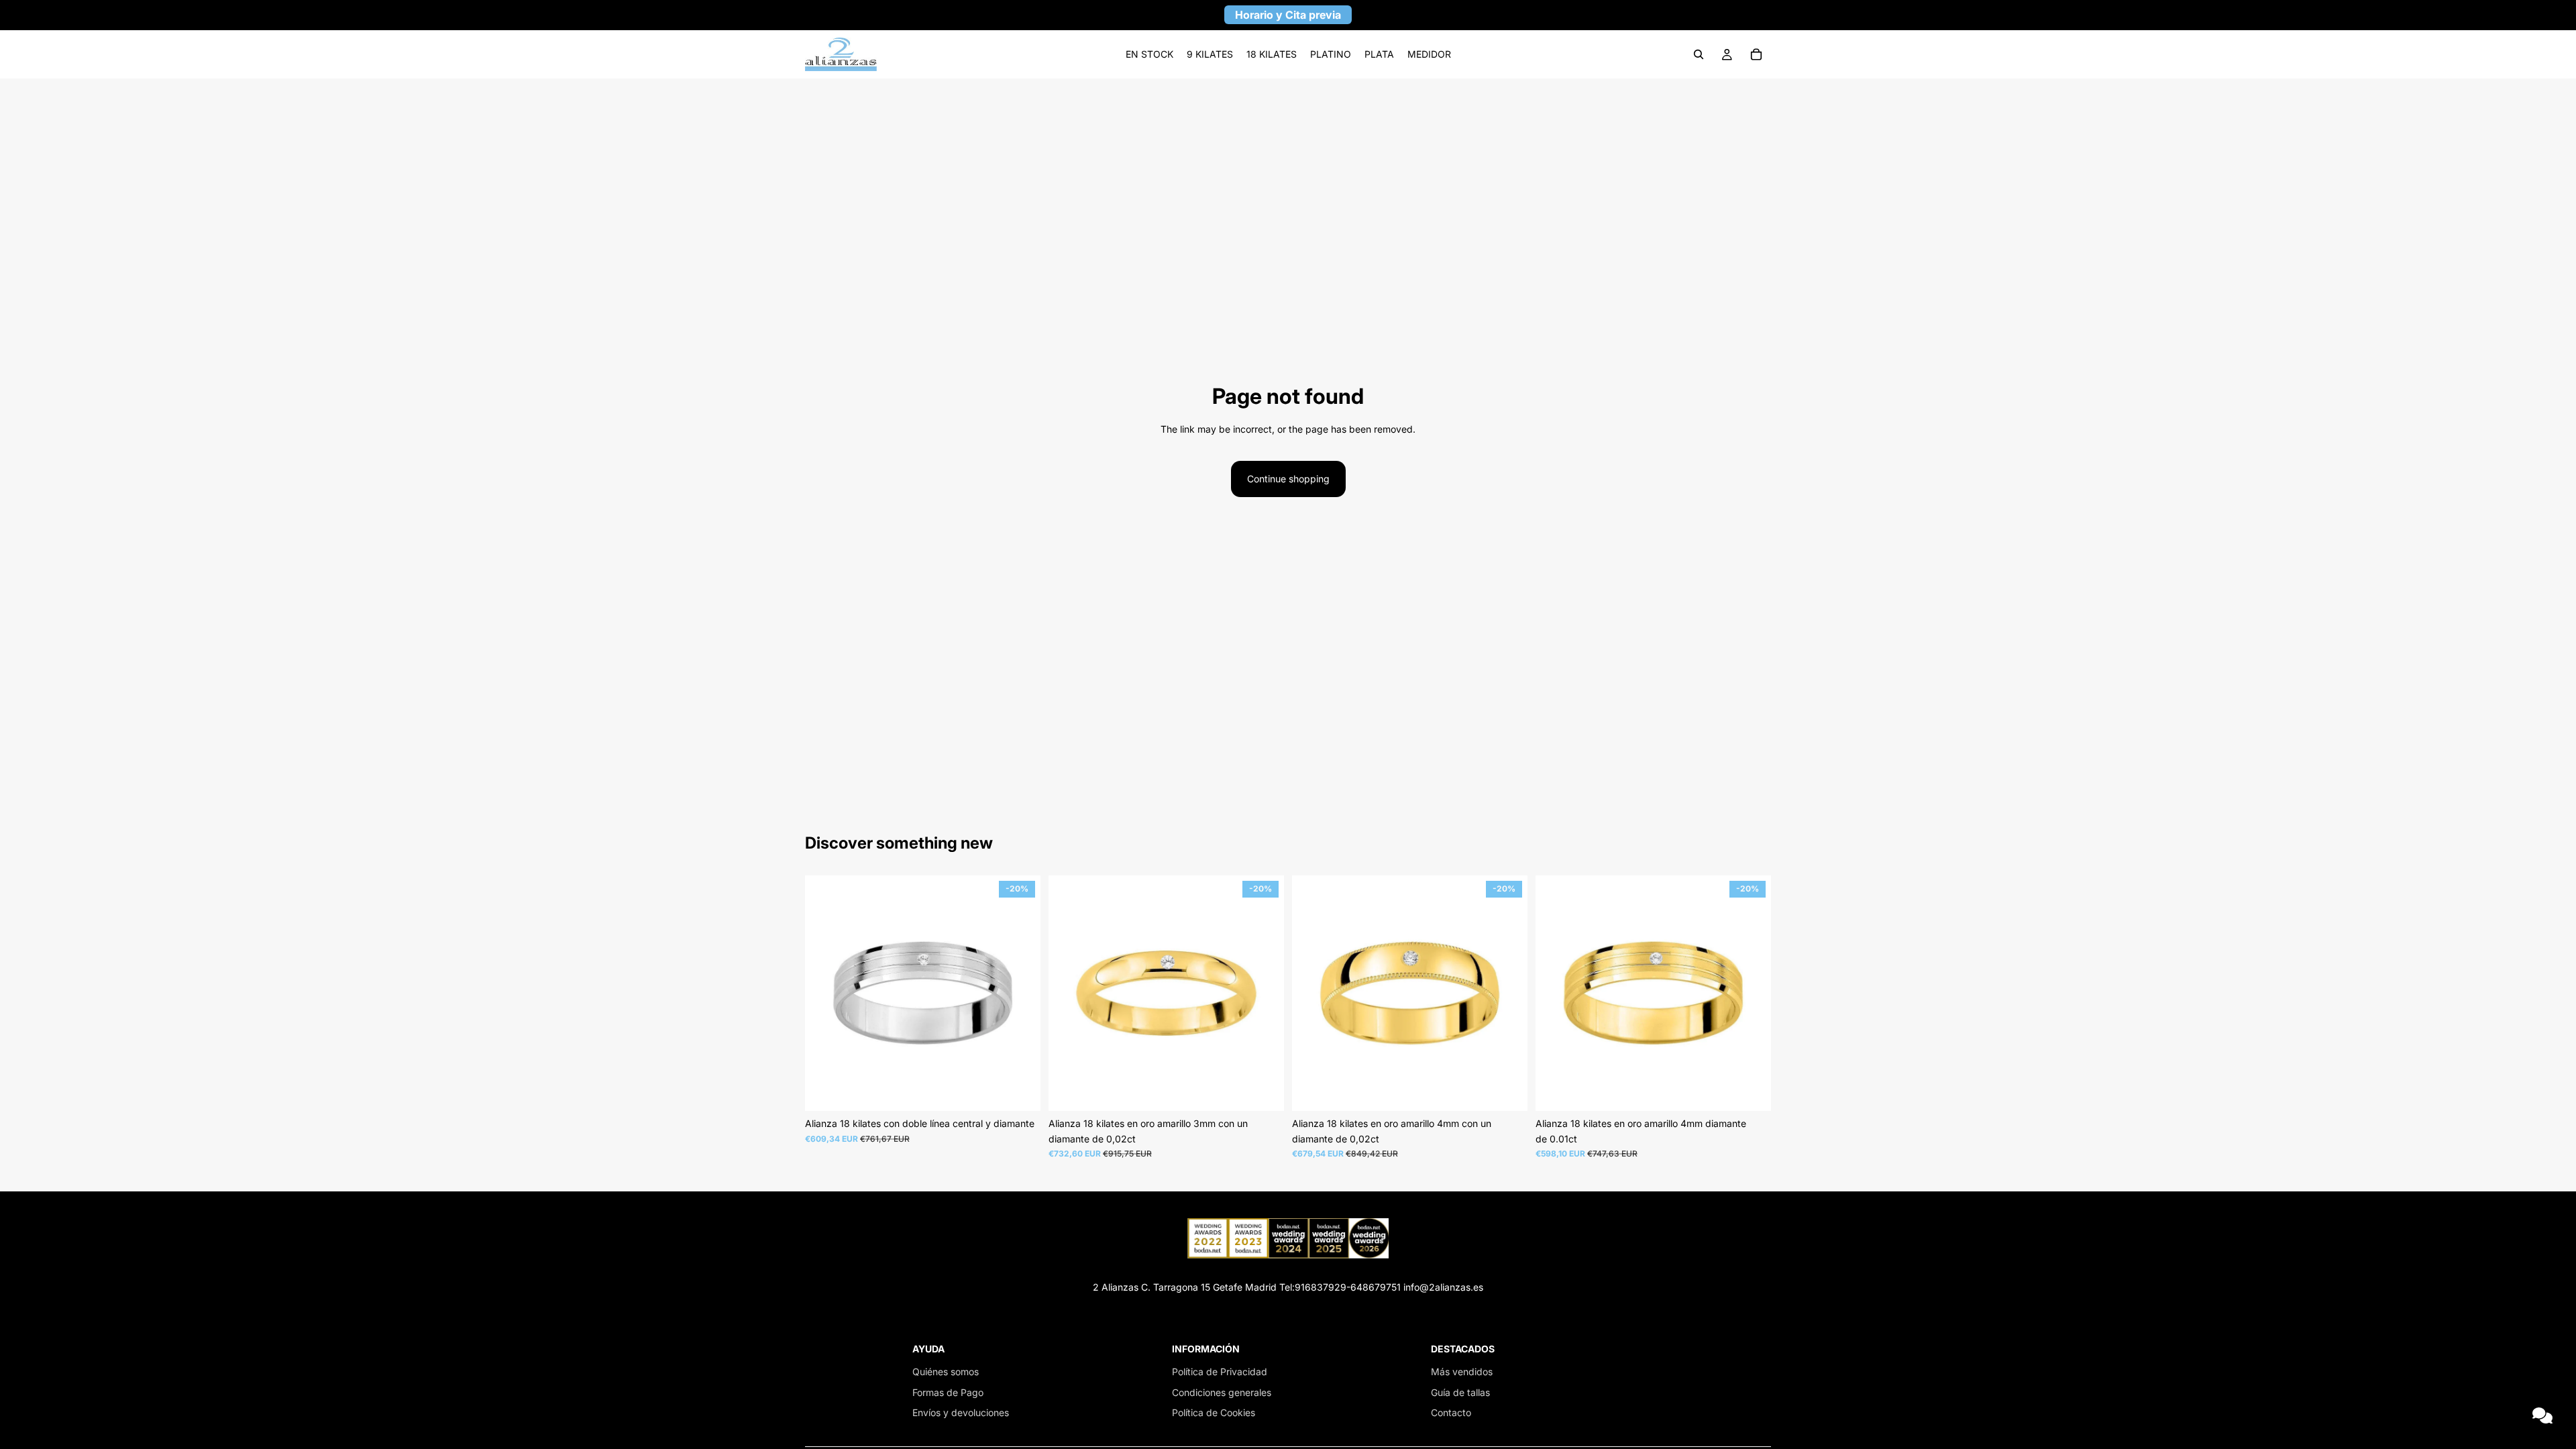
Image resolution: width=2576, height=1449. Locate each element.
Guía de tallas (1460, 1392)
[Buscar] (1699, 54)
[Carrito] (1756, 54)
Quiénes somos (946, 1372)
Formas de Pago (948, 1392)
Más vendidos (1462, 1372)
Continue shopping (1288, 479)
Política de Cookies (1214, 1412)
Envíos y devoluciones (961, 1412)
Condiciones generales (1222, 1392)
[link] (1149, 54)
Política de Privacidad (1220, 1372)
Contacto (1451, 1412)
